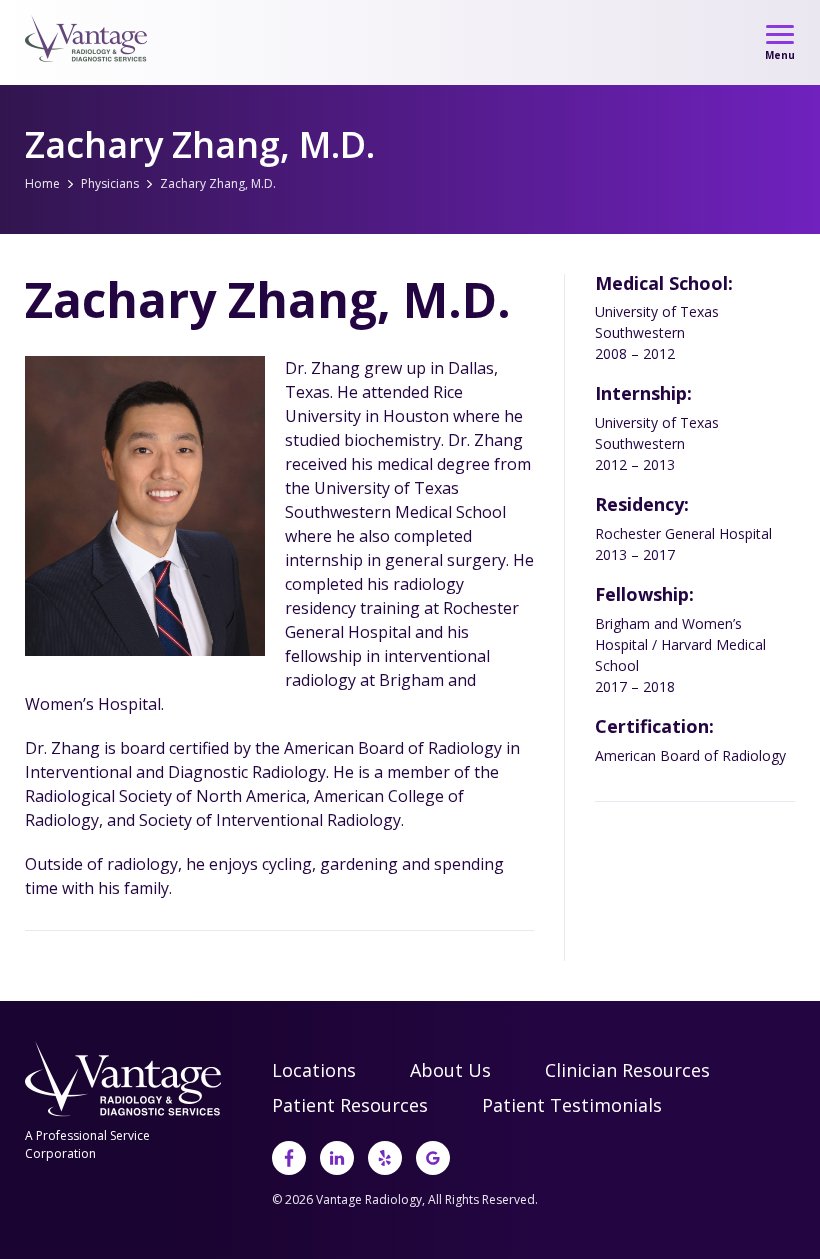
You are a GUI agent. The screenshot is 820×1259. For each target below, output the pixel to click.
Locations (314, 1070)
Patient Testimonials (572, 1105)
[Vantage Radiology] (87, 38)
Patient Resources (350, 1105)
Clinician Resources (627, 1070)
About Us (450, 1070)
